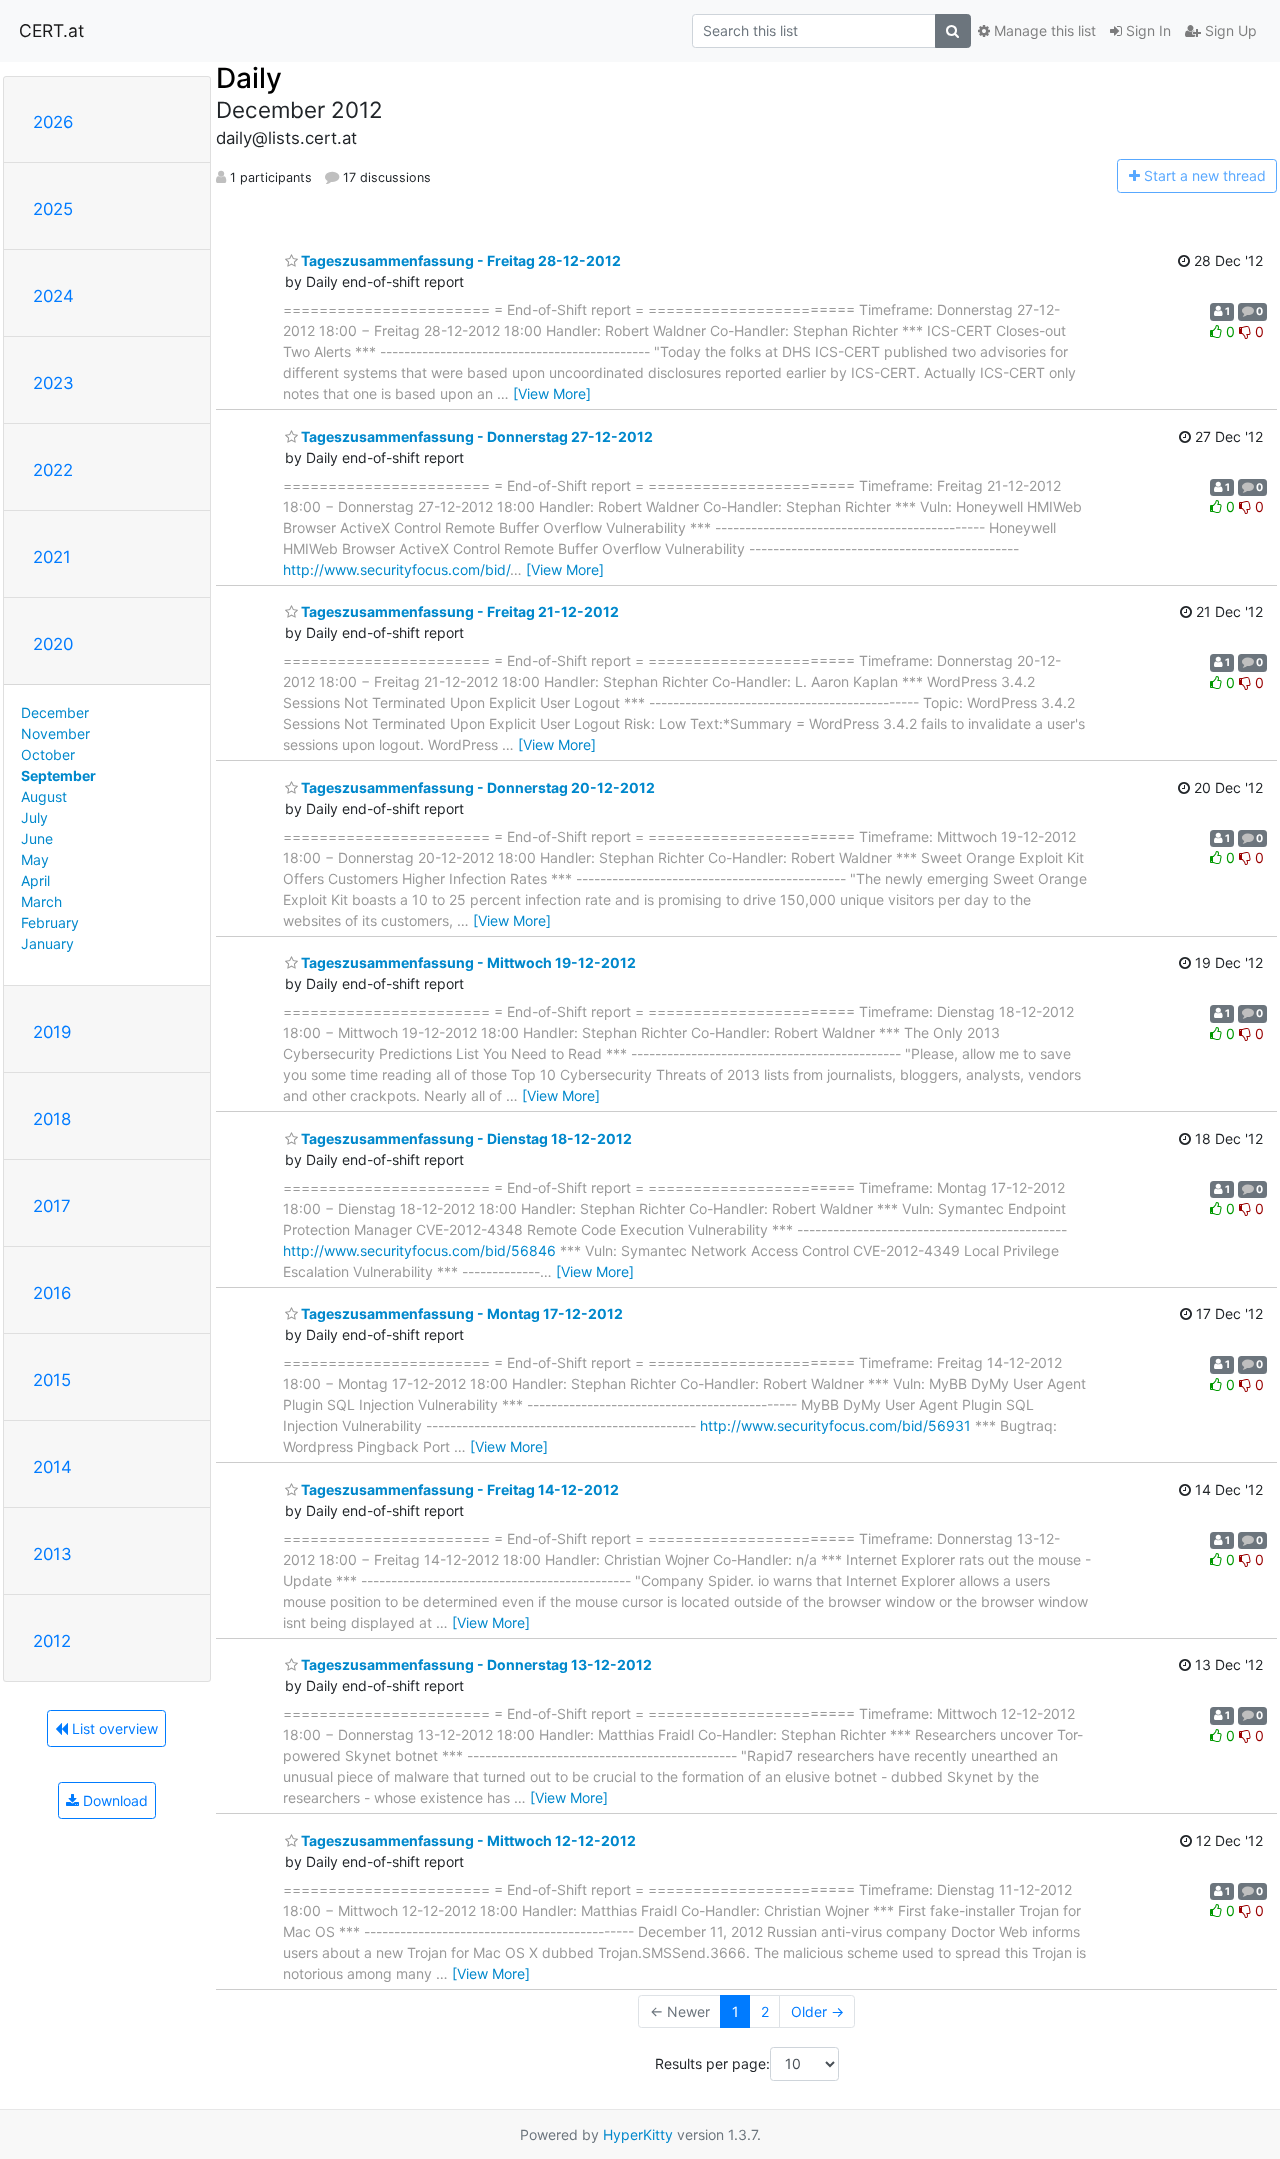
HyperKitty (638, 2134)
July (34, 817)
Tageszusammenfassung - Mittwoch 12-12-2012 (467, 1840)
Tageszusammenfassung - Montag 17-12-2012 (460, 1313)
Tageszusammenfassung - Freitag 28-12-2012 (459, 260)
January (47, 943)
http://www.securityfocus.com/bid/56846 (419, 1250)
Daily (249, 78)
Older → (817, 2011)
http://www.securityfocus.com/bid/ (396, 569)
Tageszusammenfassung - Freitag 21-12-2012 (458, 611)
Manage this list (1043, 30)
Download (113, 1800)
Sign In (1146, 30)
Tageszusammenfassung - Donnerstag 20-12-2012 (476, 787)
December (55, 712)
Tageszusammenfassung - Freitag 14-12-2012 (458, 1489)
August (44, 796)
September (58, 775)
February (50, 922)
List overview (113, 1728)
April (35, 880)
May (35, 859)
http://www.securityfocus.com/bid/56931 (835, 1425)
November (55, 733)
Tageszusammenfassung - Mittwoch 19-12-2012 (467, 962)
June (37, 838)
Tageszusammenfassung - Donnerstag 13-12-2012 (475, 1664)
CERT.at (51, 30)
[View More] (552, 393)
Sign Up (1229, 30)
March (41, 901)
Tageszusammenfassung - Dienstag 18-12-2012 (465, 1138)
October (48, 754)
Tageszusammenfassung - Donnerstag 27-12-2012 (475, 436)
